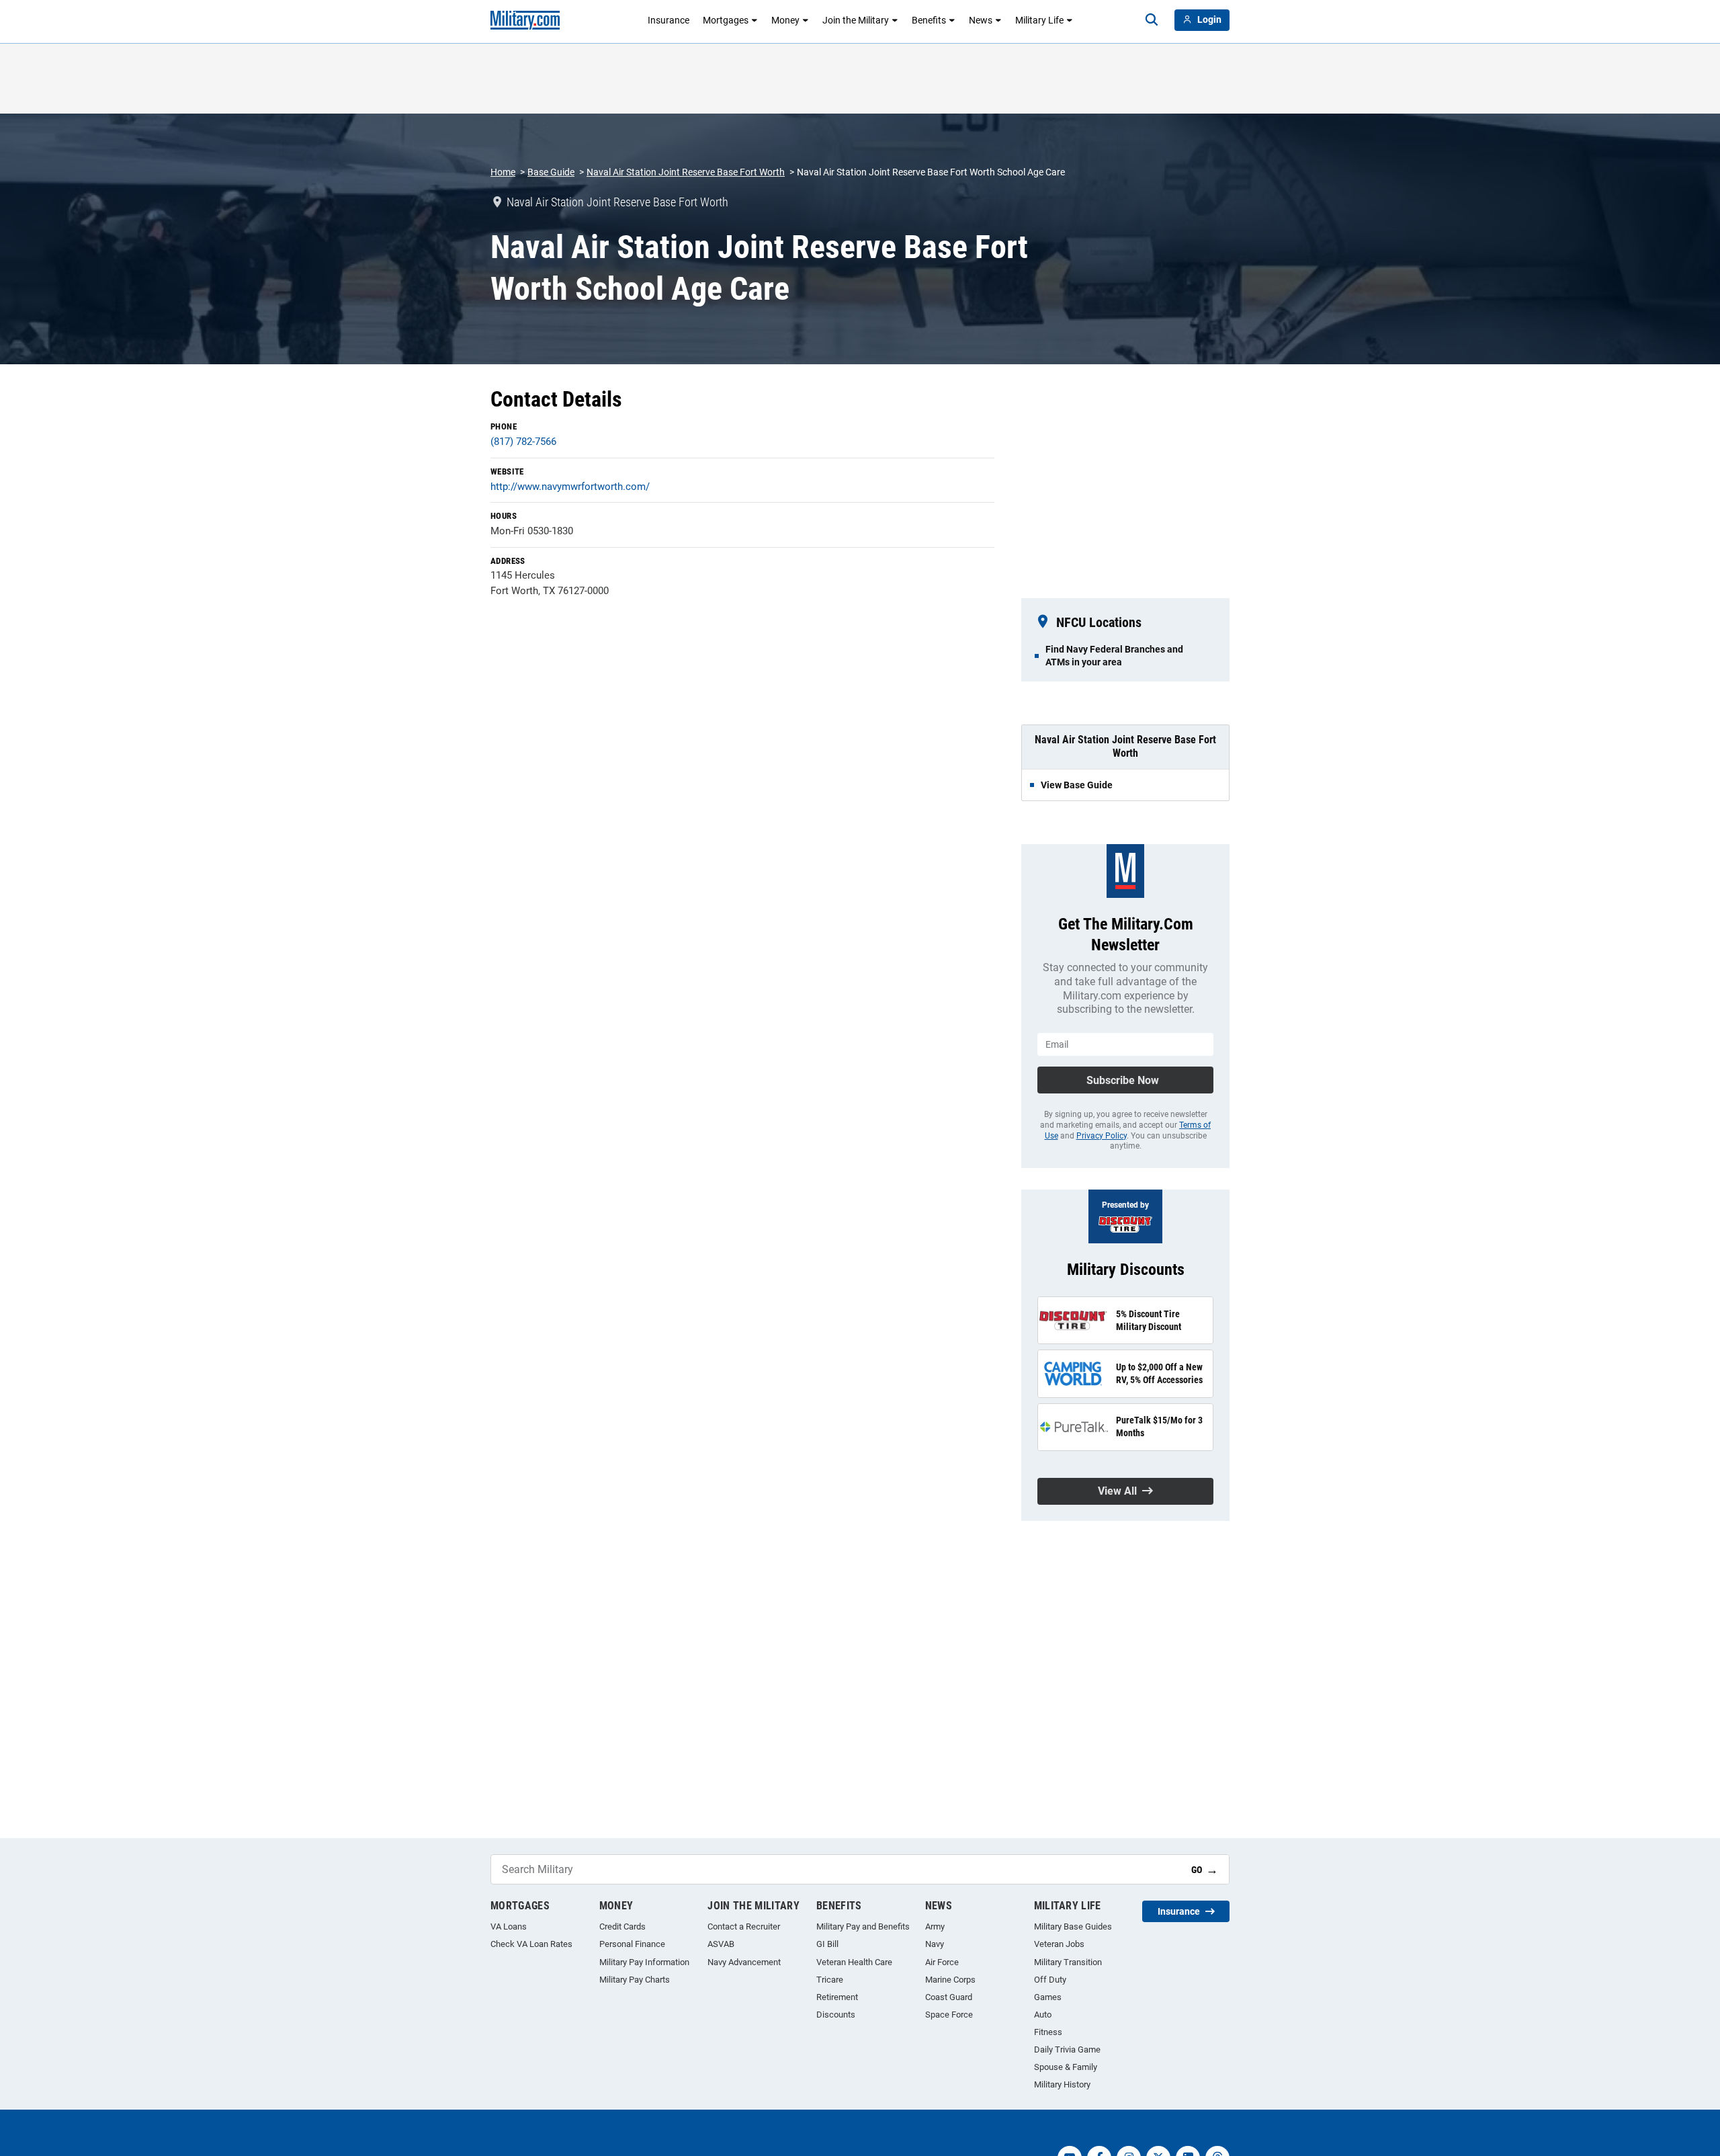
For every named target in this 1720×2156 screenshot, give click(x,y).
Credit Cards (622, 1926)
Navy (935, 1944)
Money (785, 20)
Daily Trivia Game (1067, 2049)
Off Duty (1050, 1980)
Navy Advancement (744, 1962)
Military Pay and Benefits (863, 1926)
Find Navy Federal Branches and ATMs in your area (1114, 655)
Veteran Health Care (854, 1962)
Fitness (1048, 2032)
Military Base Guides (1073, 1926)
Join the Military (856, 20)
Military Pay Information (644, 1962)
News (981, 20)
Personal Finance (632, 1944)
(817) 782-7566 (523, 442)
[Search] (1152, 20)
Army (935, 1926)
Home (503, 172)
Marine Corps (950, 1980)
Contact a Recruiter (744, 1926)
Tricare (830, 1980)
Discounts (836, 2015)
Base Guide (551, 172)
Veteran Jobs (1059, 1944)
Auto (1043, 2015)
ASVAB (721, 1944)
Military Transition (1068, 1962)
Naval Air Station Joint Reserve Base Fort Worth (686, 172)
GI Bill (827, 1944)
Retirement (837, 1997)
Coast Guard (949, 1997)
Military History (1062, 2084)
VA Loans (509, 1926)
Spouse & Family (1066, 2067)
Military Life (1039, 20)
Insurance (669, 20)
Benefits (929, 20)
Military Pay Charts (635, 1980)
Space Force (949, 2015)
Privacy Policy (1102, 1136)
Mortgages (726, 20)
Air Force (942, 1962)
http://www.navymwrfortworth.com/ (570, 487)
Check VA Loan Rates (531, 1944)
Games (1048, 1997)
